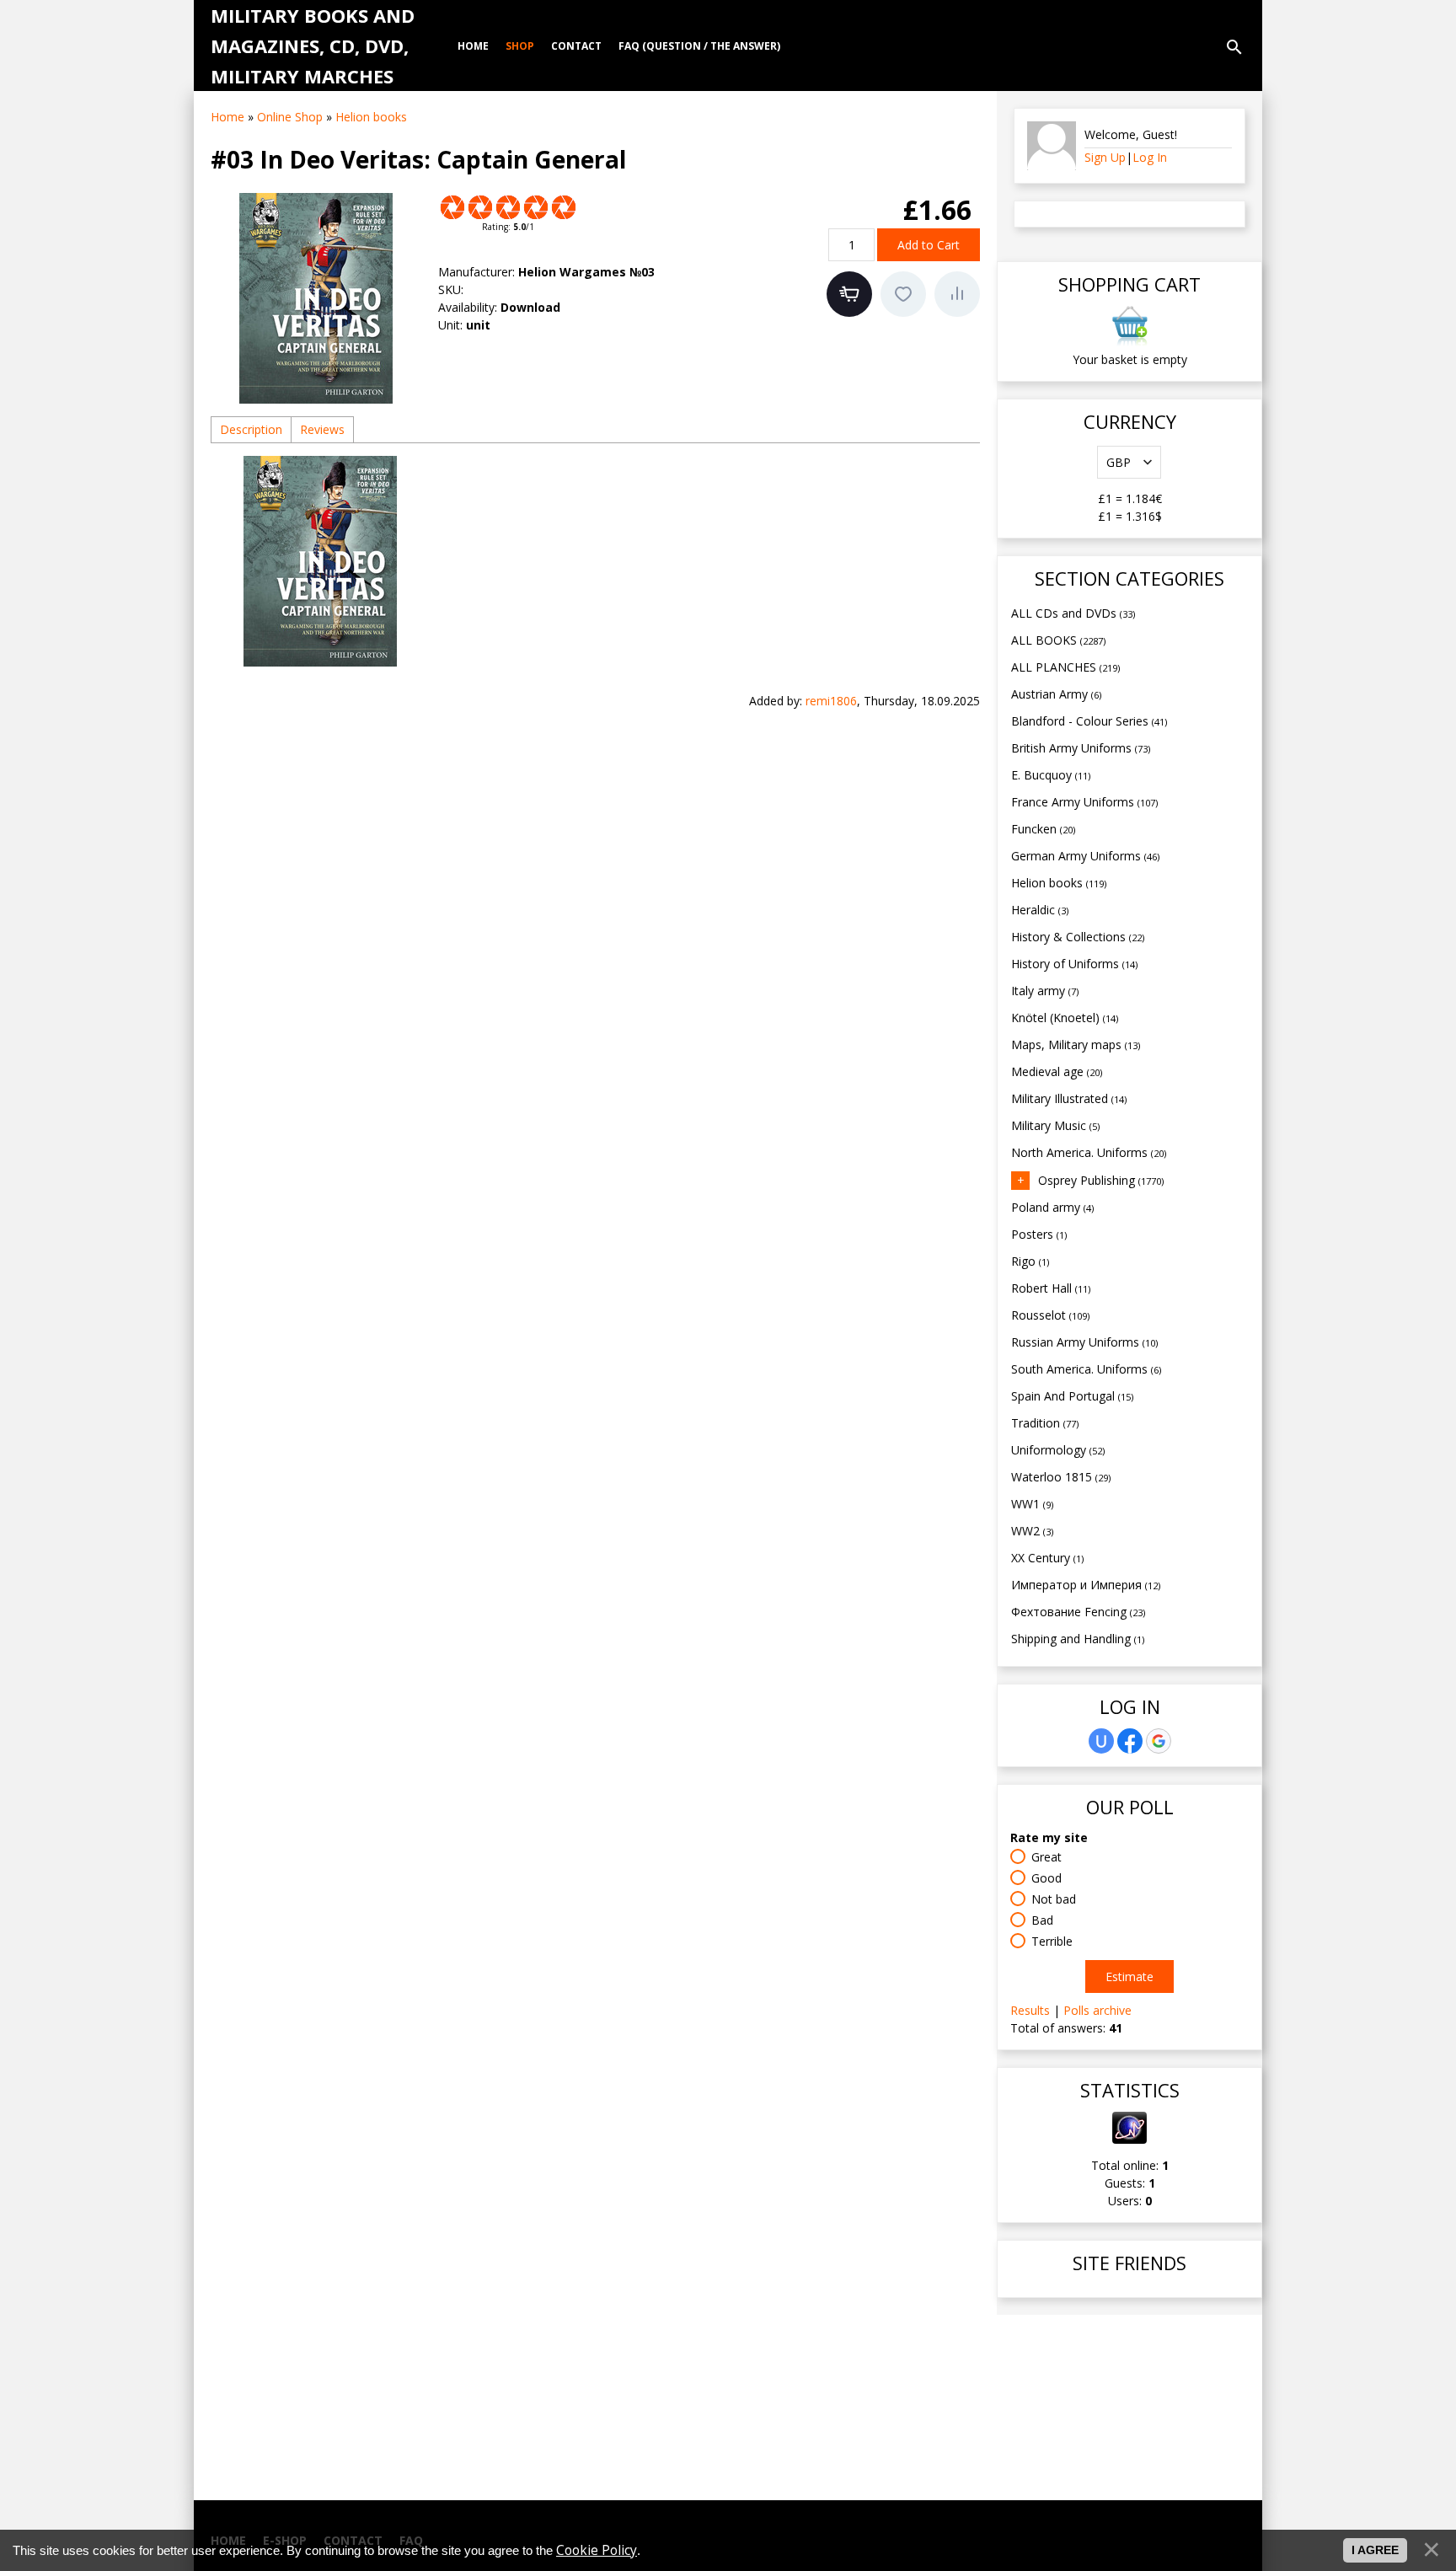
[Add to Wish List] (903, 294)
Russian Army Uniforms (1084, 1342)
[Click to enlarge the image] (316, 298)
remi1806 (831, 701)
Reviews (322, 429)
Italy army (1045, 991)
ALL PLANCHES (1065, 667)
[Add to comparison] (957, 294)
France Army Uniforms (1084, 802)
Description (251, 429)
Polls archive (1097, 2010)
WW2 (1032, 1531)
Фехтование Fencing (1078, 1612)
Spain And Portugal (1072, 1396)
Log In (1150, 157)
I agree (1375, 2550)
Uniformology (1058, 1450)
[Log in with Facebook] (1130, 1741)
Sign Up (1105, 157)
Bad (1042, 1920)
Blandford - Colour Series (1089, 721)
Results (1030, 2010)
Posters (1039, 1234)
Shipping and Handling (1078, 1639)
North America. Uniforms (1089, 1152)
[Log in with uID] (1101, 1741)
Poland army (1052, 1207)
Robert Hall (1051, 1288)
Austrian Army (1056, 694)
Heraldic (1040, 910)
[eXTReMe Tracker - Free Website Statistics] (1129, 2139)
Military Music (1055, 1125)
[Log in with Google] (1159, 1741)
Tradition (1045, 1423)
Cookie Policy (597, 2550)
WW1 (1032, 1504)
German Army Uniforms (1085, 856)
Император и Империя (1086, 1585)
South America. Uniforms (1086, 1369)
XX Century (1047, 1558)
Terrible (1052, 1941)
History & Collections (1078, 937)
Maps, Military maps (1076, 1044)
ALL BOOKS (1058, 640)
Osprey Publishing (1101, 1180)
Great (1046, 1857)
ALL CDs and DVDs (1073, 613)
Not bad (1054, 1899)
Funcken (1043, 829)
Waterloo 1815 (1061, 1477)
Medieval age (1057, 1071)
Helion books (1059, 883)
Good (1046, 1878)
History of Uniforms (1074, 964)
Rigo (1030, 1261)
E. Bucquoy (1051, 775)
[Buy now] (849, 294)
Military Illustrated (1069, 1098)
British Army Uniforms (1081, 748)
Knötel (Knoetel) (1065, 1018)
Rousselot (1050, 1315)
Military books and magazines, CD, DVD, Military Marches (313, 46)
